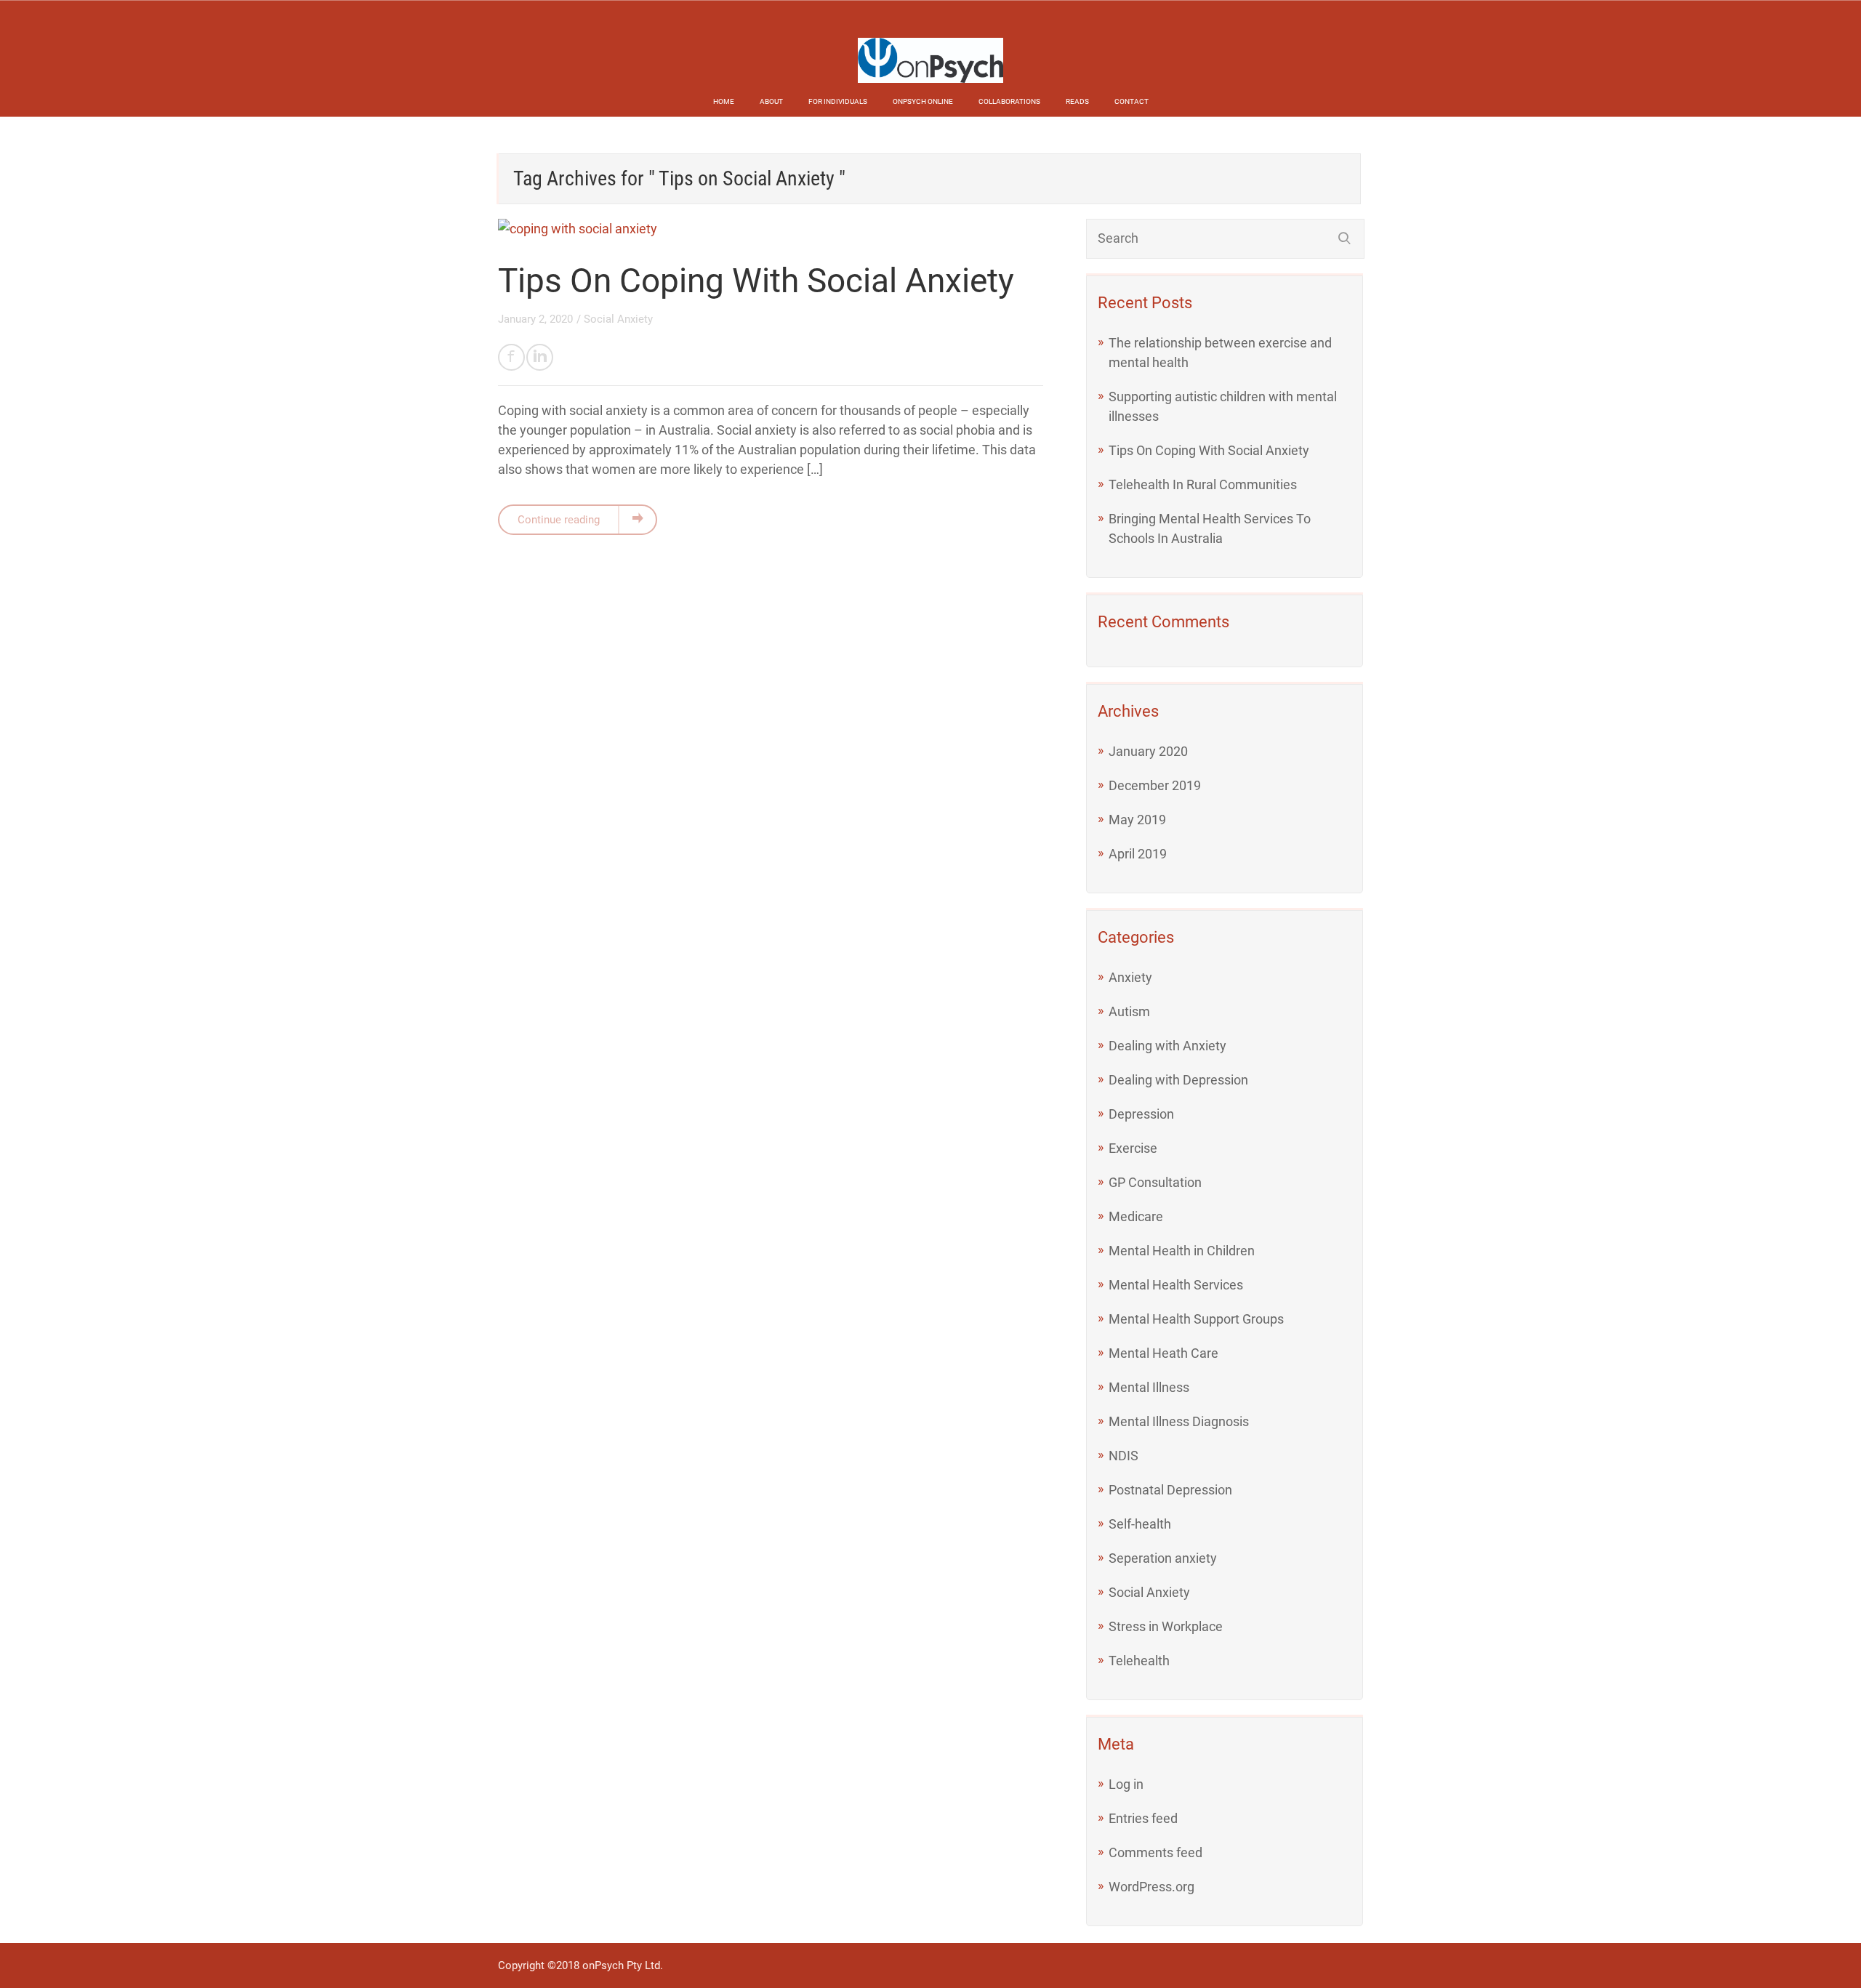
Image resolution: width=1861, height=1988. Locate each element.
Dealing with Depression (1178, 1080)
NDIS (1124, 1456)
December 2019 (1155, 785)
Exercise (1133, 1148)
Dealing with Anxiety (1167, 1046)
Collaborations (1009, 101)
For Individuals (838, 101)
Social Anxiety (618, 319)
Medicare (1136, 1216)
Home (724, 101)
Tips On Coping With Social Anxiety (756, 281)
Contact (1132, 101)
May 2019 (1137, 820)
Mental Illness (1149, 1387)
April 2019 (1138, 854)
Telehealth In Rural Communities (1203, 484)
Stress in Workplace (1166, 1626)
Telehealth (1139, 1661)
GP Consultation (1155, 1182)
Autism (1129, 1011)
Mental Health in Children (1182, 1251)
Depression (1141, 1114)
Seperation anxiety (1163, 1558)
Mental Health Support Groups (1196, 1319)
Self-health (1140, 1524)
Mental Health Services (1176, 1285)
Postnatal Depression (1170, 1490)
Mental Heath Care (1163, 1353)
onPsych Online (923, 101)
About (771, 101)
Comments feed (1155, 1852)
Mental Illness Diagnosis (1179, 1421)
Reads (1077, 101)
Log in (1126, 1784)
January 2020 (1148, 751)
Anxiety (1130, 977)
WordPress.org (1151, 1887)
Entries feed (1143, 1818)
